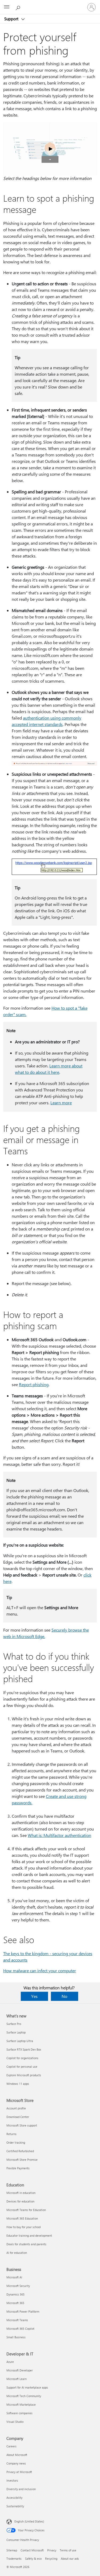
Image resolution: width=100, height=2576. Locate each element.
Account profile (16, 2108)
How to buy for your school (24, 2227)
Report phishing (34, 1384)
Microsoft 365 (15, 2303)
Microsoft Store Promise (22, 2160)
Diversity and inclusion (21, 2489)
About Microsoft (17, 2455)
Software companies (19, 2413)
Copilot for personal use (22, 2066)
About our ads (70, 2558)
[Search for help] (19, 7)
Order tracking (16, 2142)
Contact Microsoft (32, 2550)
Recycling (51, 2558)
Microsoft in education (21, 2193)
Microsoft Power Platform (23, 2311)
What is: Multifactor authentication (59, 1835)
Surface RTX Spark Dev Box (24, 2049)
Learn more (61, 1103)
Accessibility (14, 2498)
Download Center (18, 2117)
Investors (12, 2480)
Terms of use (68, 2550)
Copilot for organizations (22, 2058)
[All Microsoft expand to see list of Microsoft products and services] (7, 7)
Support (12, 19)
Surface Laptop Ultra (20, 2041)
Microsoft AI (14, 2277)
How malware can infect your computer (40, 1971)
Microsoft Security (18, 2286)
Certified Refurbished (20, 2151)
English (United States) (29, 2521)
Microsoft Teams (17, 2320)
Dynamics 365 (15, 2294)
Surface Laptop (16, 2032)
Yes (34, 1996)
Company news (16, 2463)
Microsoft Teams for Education (26, 2210)
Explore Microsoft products (24, 2075)
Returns (11, 2134)
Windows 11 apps (18, 2084)
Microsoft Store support (22, 2125)
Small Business (16, 2337)
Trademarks (14, 2558)
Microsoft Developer (20, 2370)
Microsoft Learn (17, 2379)
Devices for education (20, 2201)
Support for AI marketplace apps (27, 2387)
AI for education (17, 2253)
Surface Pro (14, 2024)
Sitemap (12, 2550)
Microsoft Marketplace (21, 2404)
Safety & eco (33, 2558)
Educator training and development (29, 2235)
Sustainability (15, 2506)
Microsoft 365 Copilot (20, 2329)
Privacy (52, 2550)
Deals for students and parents (26, 2244)
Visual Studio (15, 2422)
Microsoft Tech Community (24, 2396)
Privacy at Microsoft (19, 2472)
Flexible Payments (18, 2168)
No (64, 1996)
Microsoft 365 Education (22, 2218)
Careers (11, 2446)
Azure (10, 2362)
